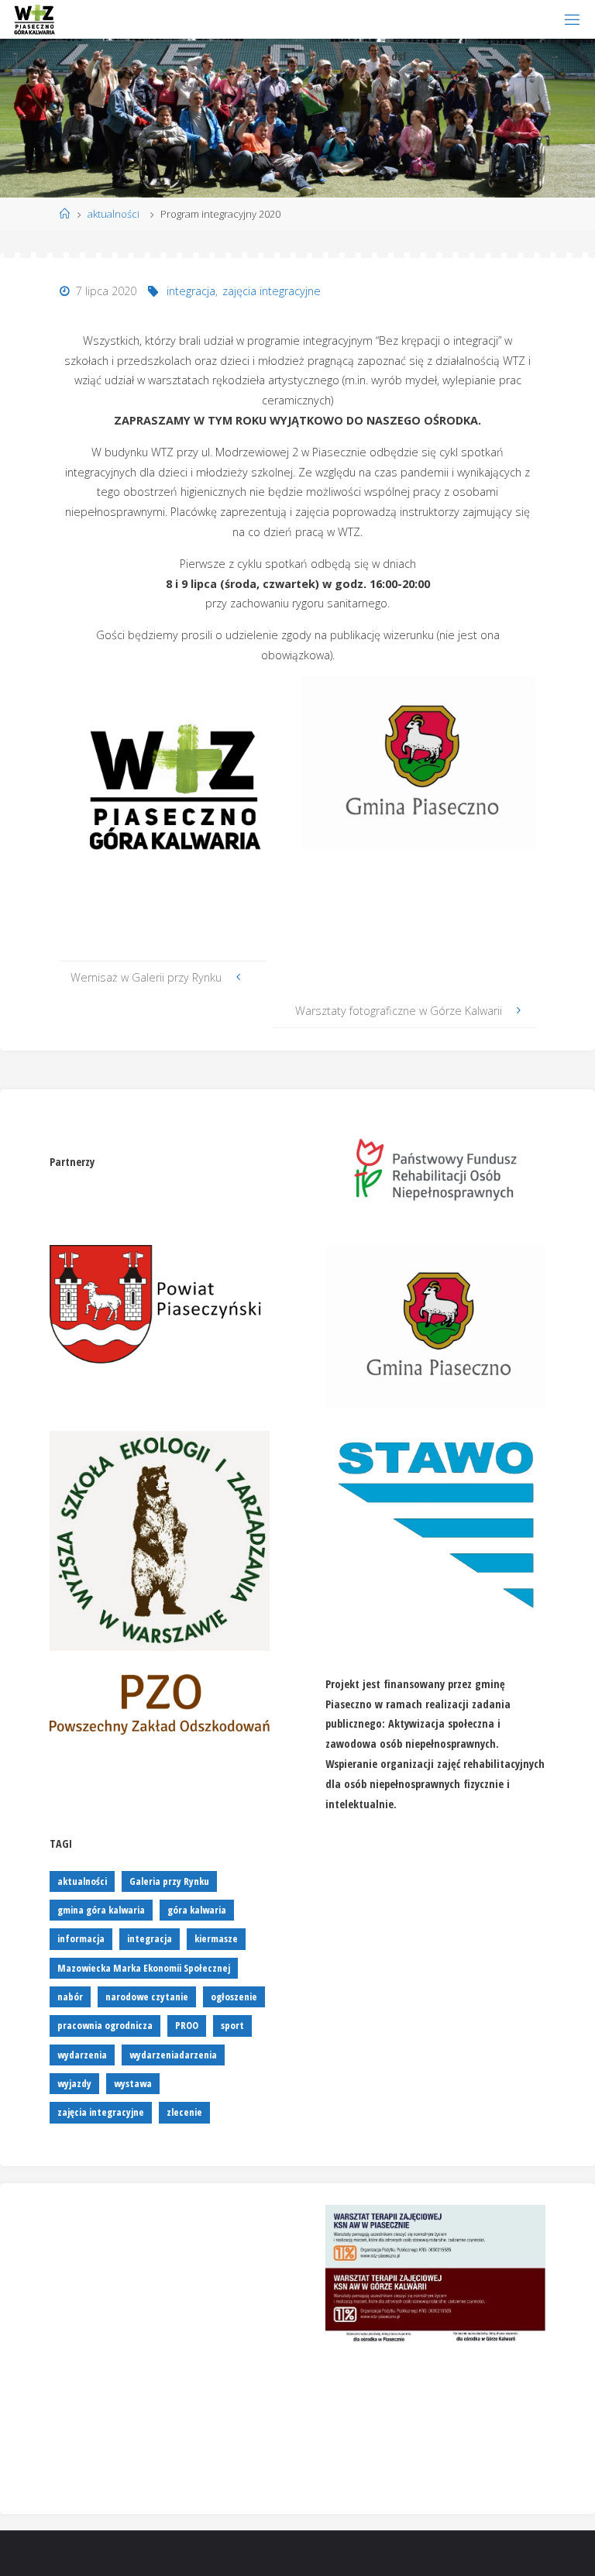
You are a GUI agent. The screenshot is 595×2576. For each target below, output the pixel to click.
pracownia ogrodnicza (105, 2025)
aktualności (113, 214)
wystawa (133, 2083)
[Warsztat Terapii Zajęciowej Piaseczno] (34, 19)
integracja (191, 291)
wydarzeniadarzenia (173, 2055)
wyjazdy (74, 2083)
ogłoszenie (234, 1996)
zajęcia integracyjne (272, 291)
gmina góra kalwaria (101, 1910)
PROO (187, 2025)
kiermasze (216, 1938)
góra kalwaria (197, 1910)
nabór (70, 1996)
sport (232, 2025)
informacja (81, 1938)
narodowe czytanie (147, 1996)
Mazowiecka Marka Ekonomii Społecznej (144, 1968)
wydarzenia (82, 2055)
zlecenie (184, 2112)
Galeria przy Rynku (169, 1881)
